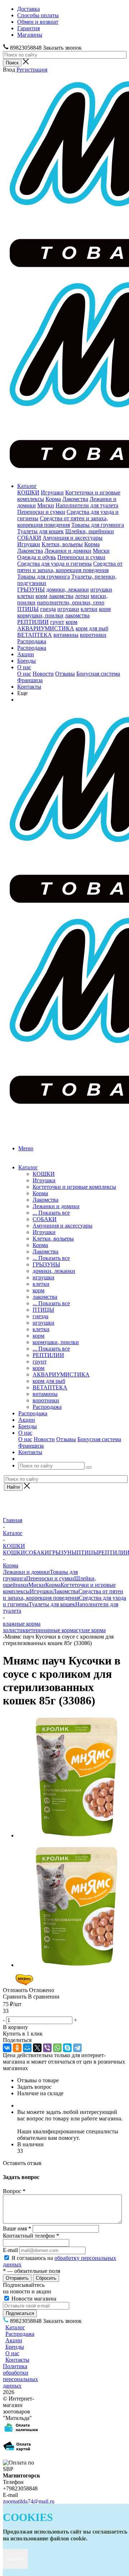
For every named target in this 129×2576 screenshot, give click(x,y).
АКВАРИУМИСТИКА (46, 628)
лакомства (61, 596)
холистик (14, 1630)
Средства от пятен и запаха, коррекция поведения (63, 522)
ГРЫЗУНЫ (31, 590)
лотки (82, 596)
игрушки (101, 590)
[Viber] (47, 2048)
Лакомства (75, 499)
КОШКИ (28, 492)
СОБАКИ (29, 538)
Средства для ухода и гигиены (54, 564)
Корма (53, 499)
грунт (57, 622)
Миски (46, 505)
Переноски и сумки (41, 512)
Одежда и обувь (37, 557)
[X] (37, 2048)
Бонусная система (98, 674)
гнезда (48, 609)
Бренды (27, 661)
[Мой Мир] (27, 2048)
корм (41, 596)
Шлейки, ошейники (90, 531)
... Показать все (51, 1213)
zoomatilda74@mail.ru (29, 2501)
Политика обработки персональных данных (20, 2376)
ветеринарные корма (51, 1630)
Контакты (29, 687)
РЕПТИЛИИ (33, 622)
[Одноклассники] (17, 2048)
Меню (26, 1148)
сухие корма (91, 1630)
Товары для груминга (98, 525)
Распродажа (32, 641)
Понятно (15, 2559)
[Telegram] (77, 2048)
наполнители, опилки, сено (71, 602)
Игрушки (52, 492)
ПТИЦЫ (28, 609)
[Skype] (67, 2048)
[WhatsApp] (57, 2048)
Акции (26, 654)
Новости (43, 674)
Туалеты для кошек (40, 531)
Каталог (27, 486)
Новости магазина (33, 2299)
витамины (66, 635)
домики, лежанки (68, 590)
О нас (24, 667)
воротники (93, 635)
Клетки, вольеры (62, 544)
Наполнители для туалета (87, 505)
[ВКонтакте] (7, 2048)
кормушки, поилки (40, 615)
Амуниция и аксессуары (73, 538)
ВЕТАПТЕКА (35, 635)
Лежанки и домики (68, 551)
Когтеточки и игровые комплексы (74, 1187)
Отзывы (65, 674)
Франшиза (30, 680)
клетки (26, 596)
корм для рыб (92, 628)
